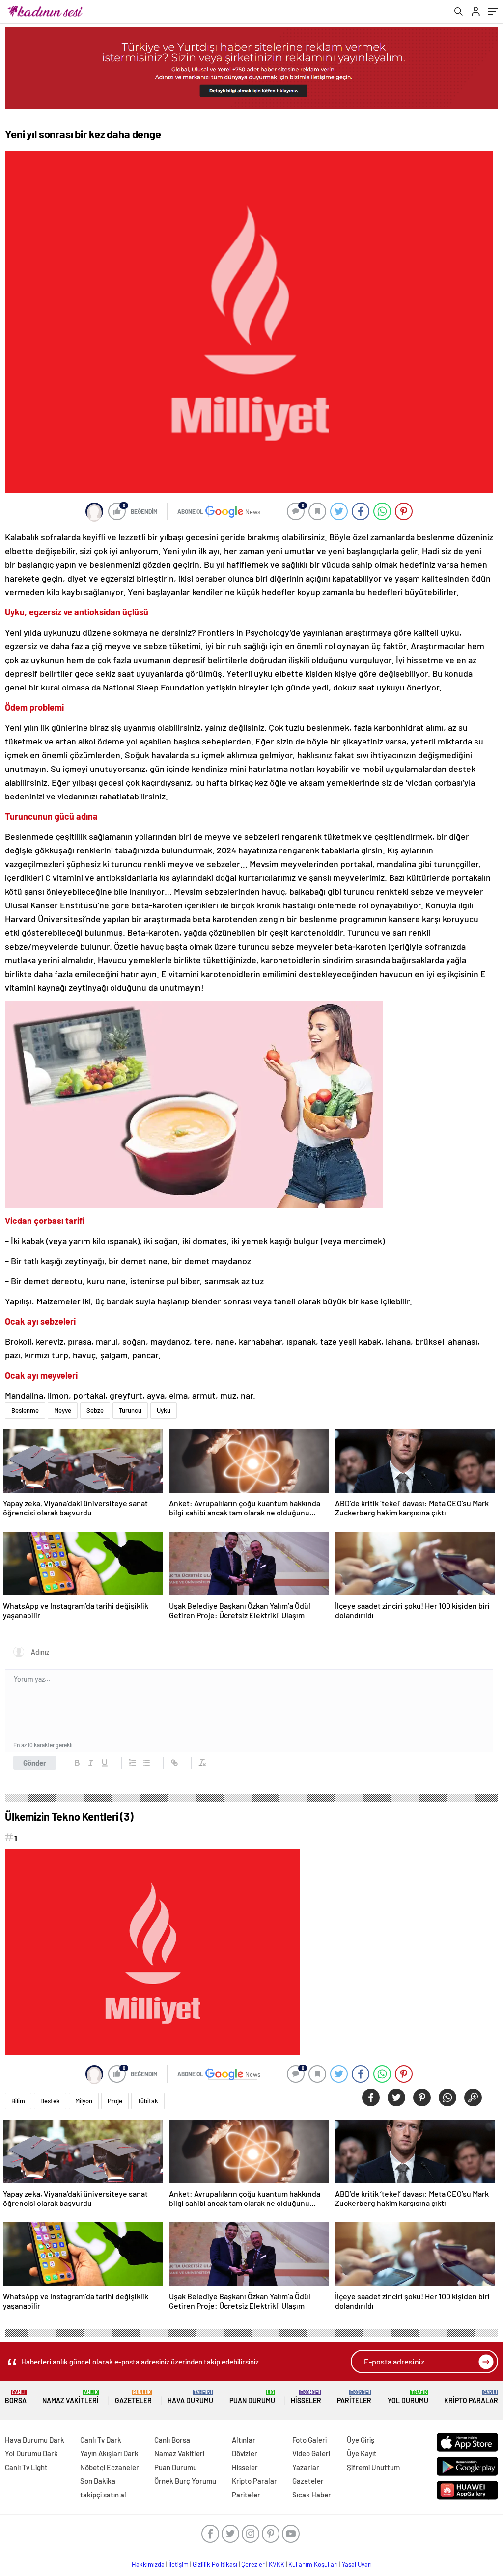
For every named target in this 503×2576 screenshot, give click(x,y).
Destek (50, 2101)
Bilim (18, 2101)
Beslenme (25, 1410)
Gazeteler (133, 2397)
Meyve (63, 1410)
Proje (115, 2101)
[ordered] (133, 1763)
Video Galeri (311, 2453)
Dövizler (245, 2453)
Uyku (164, 1410)
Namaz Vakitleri (70, 2397)
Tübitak (148, 2101)
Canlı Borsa (172, 2440)
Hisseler (306, 2397)
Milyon (84, 2101)
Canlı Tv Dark (101, 2440)
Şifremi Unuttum (373, 2467)
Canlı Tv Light (26, 2467)
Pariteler (354, 2397)
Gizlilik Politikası (215, 2564)
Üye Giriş (361, 2440)
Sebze (95, 1410)
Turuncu (130, 1410)
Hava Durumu (190, 2397)
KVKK (277, 2564)
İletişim (179, 2564)
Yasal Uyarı (357, 2564)
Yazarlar (306, 2467)
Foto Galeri (309, 2440)
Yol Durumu (408, 2397)
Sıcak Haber (312, 2495)
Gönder (35, 1763)
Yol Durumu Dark (31, 2453)
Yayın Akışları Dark (109, 2453)
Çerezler (253, 2564)
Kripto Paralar (471, 2397)
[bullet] (146, 1763)
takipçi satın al (103, 2495)
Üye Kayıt (362, 2453)
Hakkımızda (148, 2564)
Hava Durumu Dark (35, 2440)
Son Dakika (98, 2481)
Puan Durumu (252, 2397)
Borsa (16, 2397)
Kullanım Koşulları (313, 2564)
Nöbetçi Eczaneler (110, 2467)
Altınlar (244, 2440)
